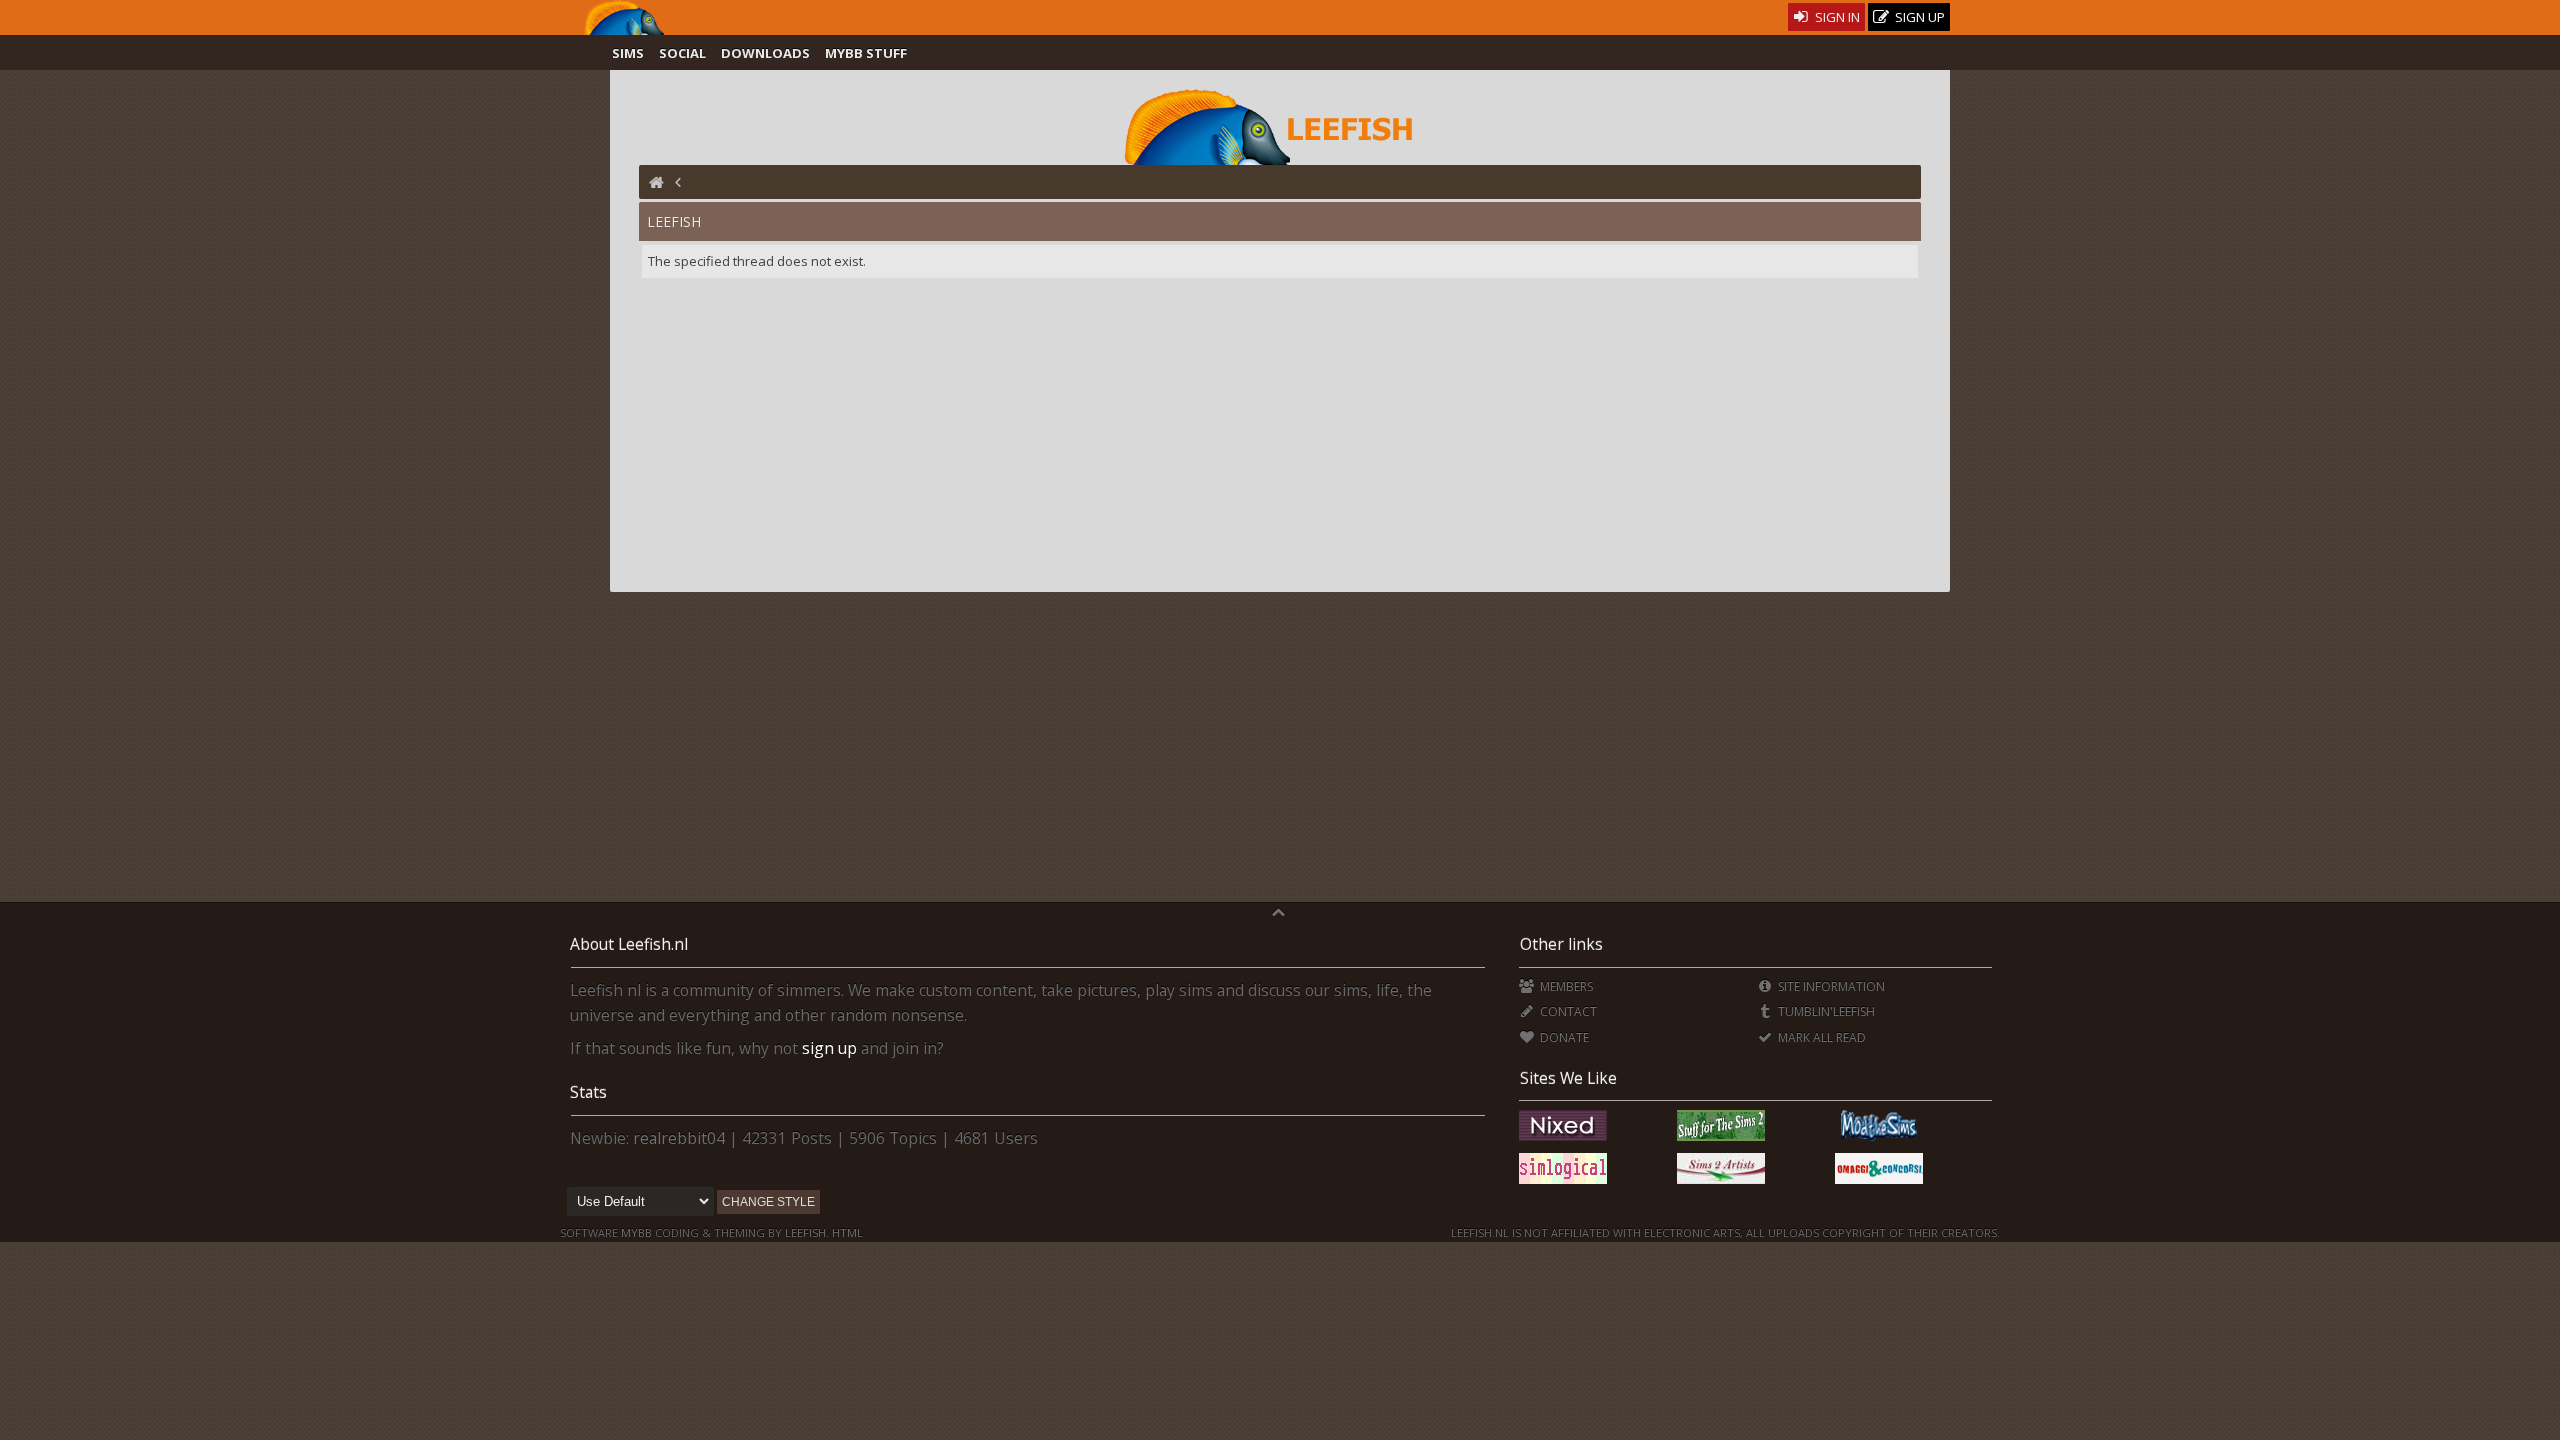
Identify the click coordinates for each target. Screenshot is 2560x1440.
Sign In (1836, 17)
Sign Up (1918, 17)
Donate (1562, 1037)
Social (682, 53)
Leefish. (807, 1232)
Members (1564, 986)
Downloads (765, 53)
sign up (829, 1048)
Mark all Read (1820, 1037)
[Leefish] (1280, 125)
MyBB (636, 1232)
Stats (588, 1092)
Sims (628, 53)
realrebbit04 (679, 1138)
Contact (1566, 1011)
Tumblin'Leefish (1825, 1011)
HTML (846, 1232)
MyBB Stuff (866, 53)
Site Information (1830, 986)
